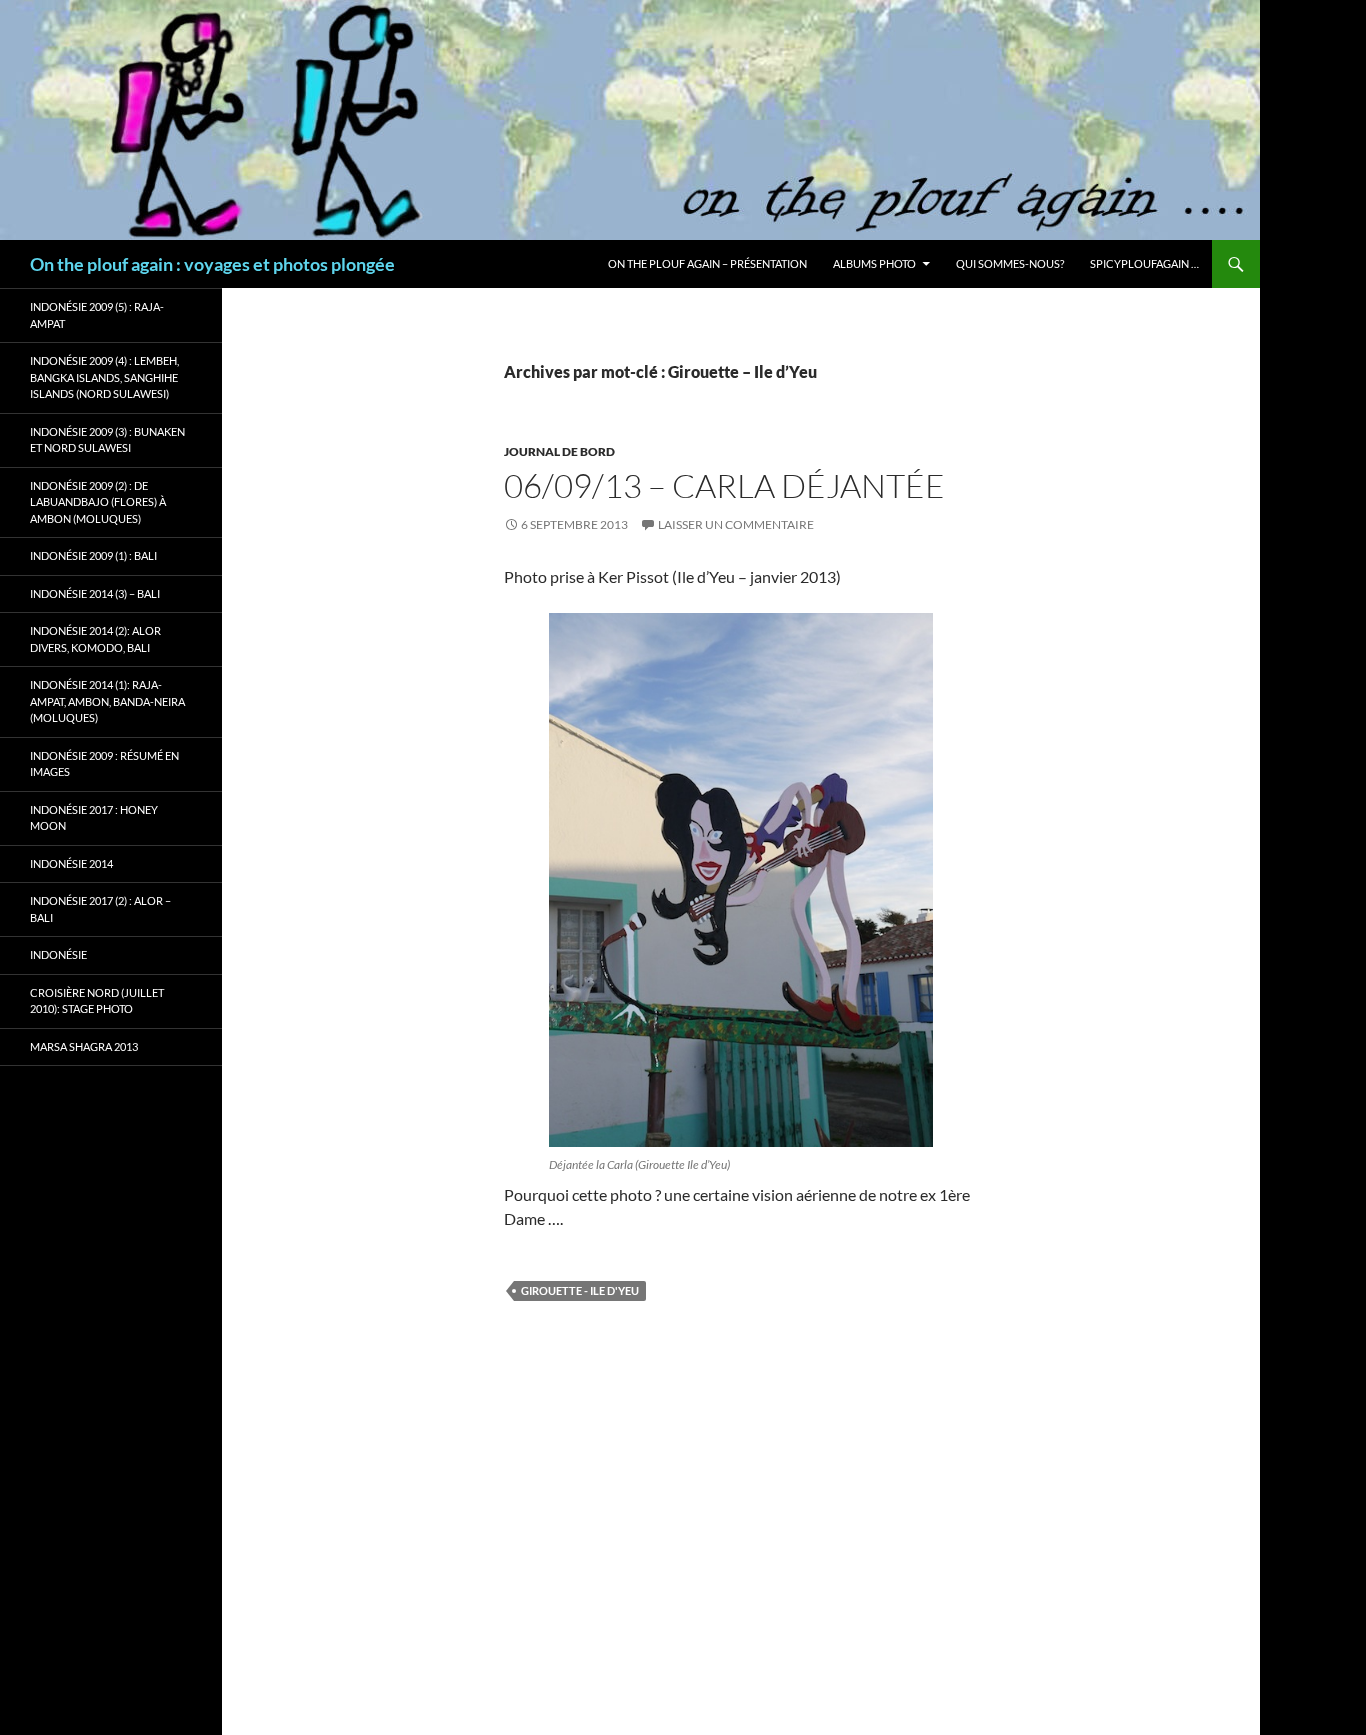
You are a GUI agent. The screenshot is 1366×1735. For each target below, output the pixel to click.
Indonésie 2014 (71, 863)
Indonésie (58, 954)
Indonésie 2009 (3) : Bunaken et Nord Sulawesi (107, 440)
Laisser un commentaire (736, 524)
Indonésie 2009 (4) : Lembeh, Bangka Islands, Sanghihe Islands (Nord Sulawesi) (104, 377)
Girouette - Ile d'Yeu (580, 1290)
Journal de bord (559, 451)
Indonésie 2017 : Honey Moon (94, 818)
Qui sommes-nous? (1010, 263)
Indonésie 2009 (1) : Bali (93, 555)
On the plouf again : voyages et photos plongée (212, 264)
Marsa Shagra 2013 (84, 1046)
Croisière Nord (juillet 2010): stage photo (97, 1001)
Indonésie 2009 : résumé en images (104, 764)
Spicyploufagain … (1144, 263)
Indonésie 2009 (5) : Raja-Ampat (97, 315)
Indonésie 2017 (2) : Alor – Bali (100, 909)
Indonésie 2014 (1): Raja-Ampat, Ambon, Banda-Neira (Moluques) (107, 701)
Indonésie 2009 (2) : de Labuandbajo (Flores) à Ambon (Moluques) (98, 502)
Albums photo (874, 263)
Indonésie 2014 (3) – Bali (95, 593)
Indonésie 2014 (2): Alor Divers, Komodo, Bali (95, 639)
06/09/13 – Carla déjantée (724, 485)
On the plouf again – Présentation (707, 263)
